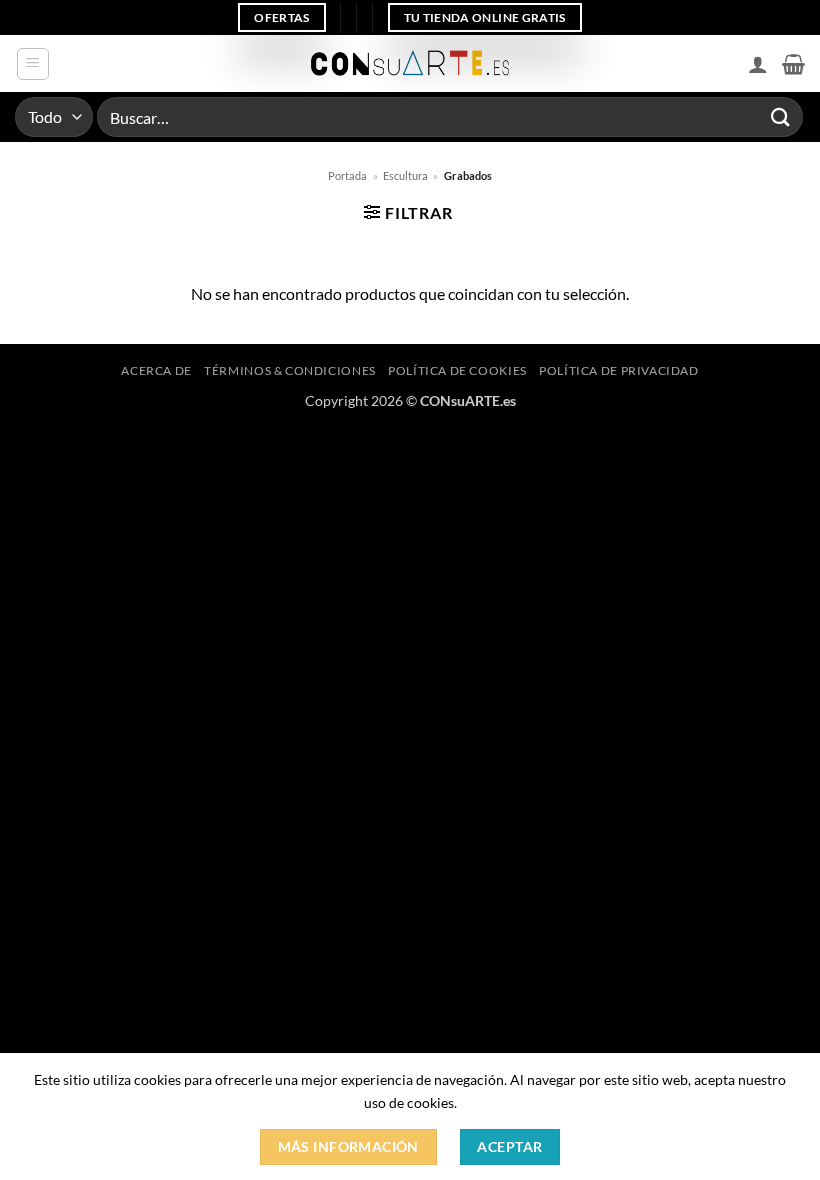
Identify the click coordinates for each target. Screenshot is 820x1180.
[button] (33, 64)
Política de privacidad (618, 370)
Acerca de (156, 370)
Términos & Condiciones (289, 370)
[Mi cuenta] (758, 64)
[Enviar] (781, 116)
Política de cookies (457, 370)
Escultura (405, 175)
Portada (347, 175)
